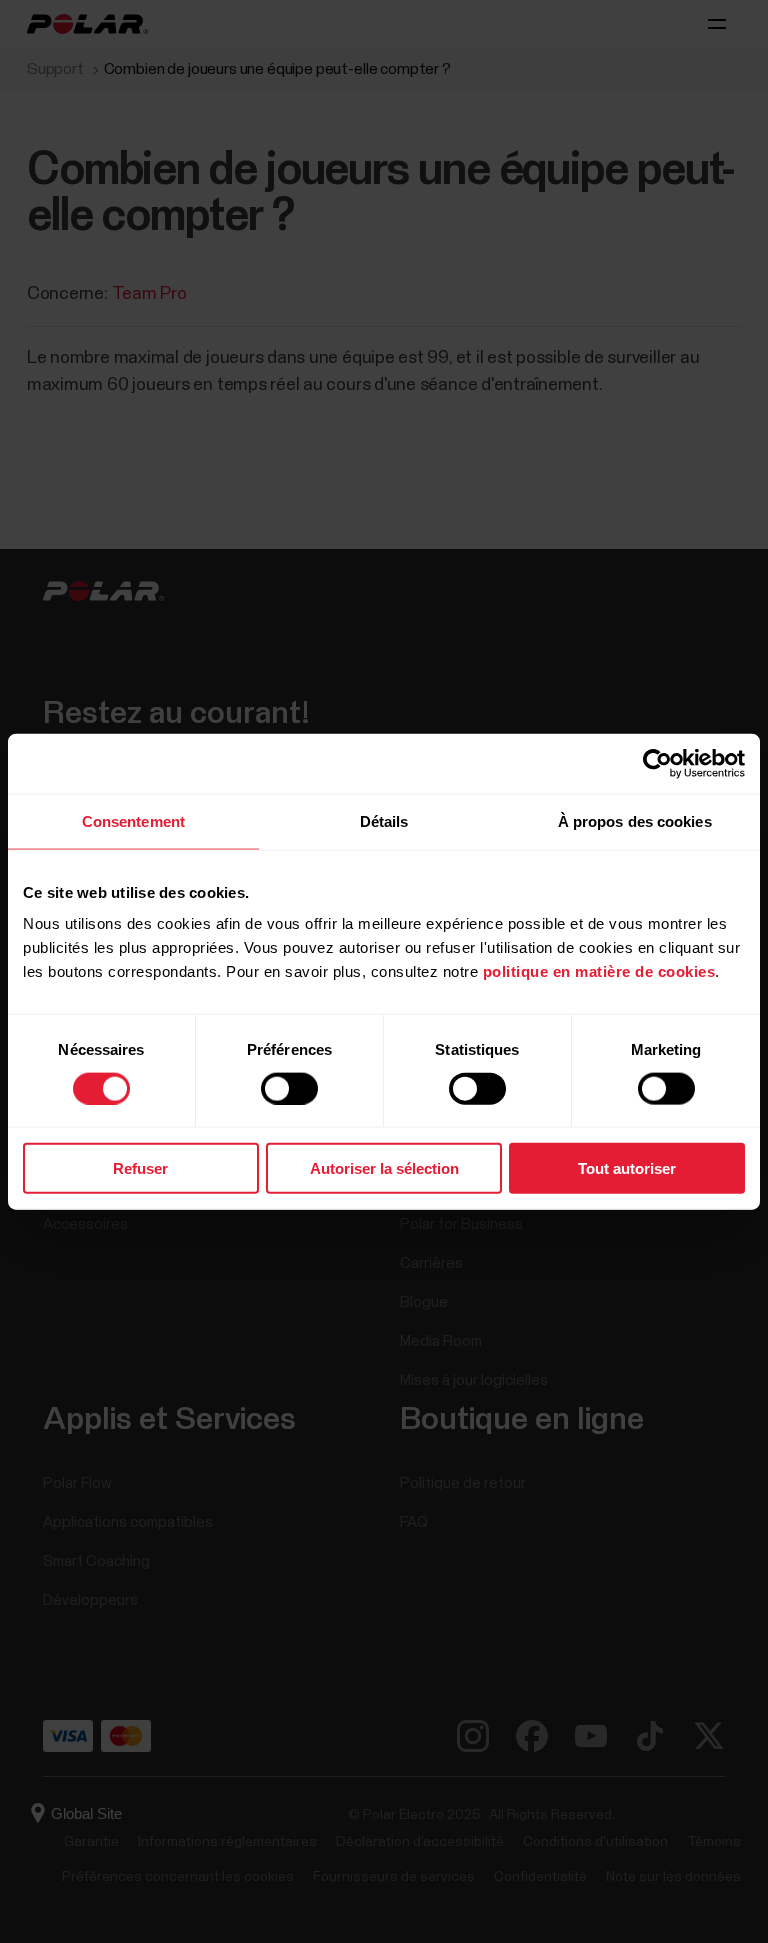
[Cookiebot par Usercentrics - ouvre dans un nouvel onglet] (657, 763)
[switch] (289, 1088)
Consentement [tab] (133, 820)
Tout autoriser (627, 1168)
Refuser (140, 1168)
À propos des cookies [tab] (635, 820)
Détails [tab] (384, 820)
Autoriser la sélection (384, 1168)
